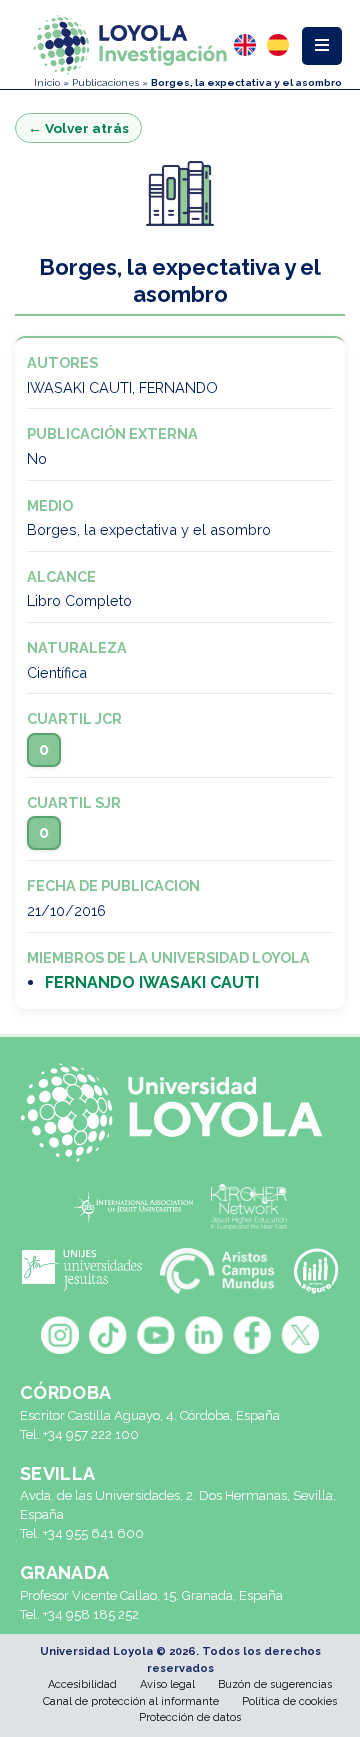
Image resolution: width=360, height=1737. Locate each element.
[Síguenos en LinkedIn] (204, 1335)
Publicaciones (105, 82)
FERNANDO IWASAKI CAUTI (152, 982)
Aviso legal (167, 1684)
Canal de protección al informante (131, 1701)
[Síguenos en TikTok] (108, 1335)
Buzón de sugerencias (275, 1684)
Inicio (47, 82)
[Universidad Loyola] (180, 1112)
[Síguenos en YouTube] (156, 1335)
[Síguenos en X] (300, 1335)
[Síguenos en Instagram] (60, 1335)
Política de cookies (289, 1701)
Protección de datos (190, 1717)
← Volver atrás (78, 128)
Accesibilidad (82, 1684)
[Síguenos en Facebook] (252, 1335)
